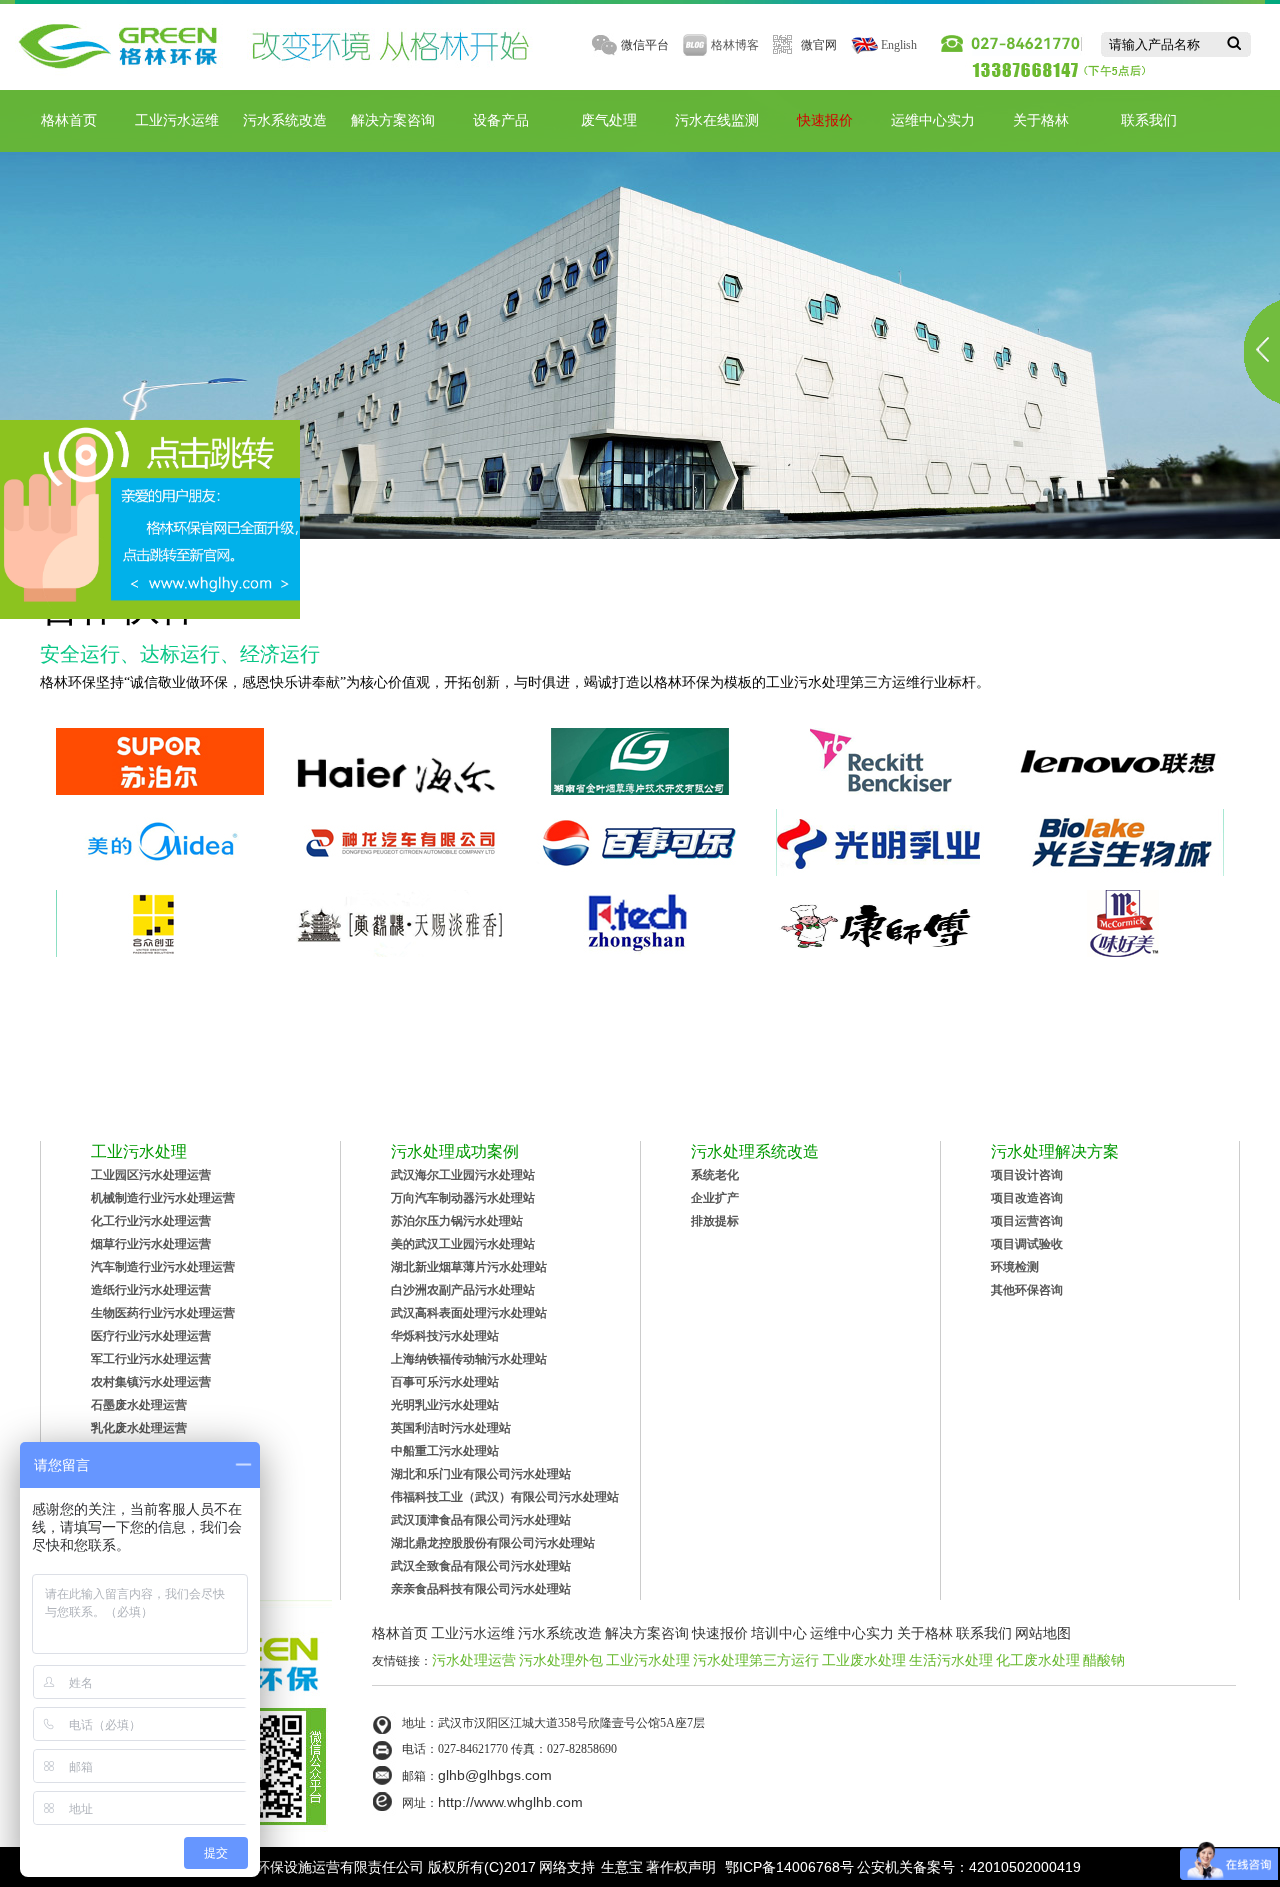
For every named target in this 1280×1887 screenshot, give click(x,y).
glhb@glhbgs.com (495, 1775)
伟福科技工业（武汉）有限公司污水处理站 (505, 1497)
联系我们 (1149, 120)
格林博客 (735, 45)
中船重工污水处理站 (445, 1451)
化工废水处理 (1038, 1660)
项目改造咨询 (1027, 1198)
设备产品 (501, 120)
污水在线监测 (717, 120)
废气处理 (609, 120)
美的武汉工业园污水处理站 (463, 1244)
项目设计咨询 (1027, 1175)
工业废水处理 (864, 1660)
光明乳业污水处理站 (445, 1405)
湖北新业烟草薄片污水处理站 (469, 1267)
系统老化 (715, 1175)
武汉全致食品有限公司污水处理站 (481, 1566)
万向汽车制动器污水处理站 (463, 1198)
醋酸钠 (1104, 1660)
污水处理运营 (474, 1660)
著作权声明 (681, 1867)
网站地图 (1043, 1633)
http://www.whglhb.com (510, 1802)
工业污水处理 (648, 1660)
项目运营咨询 (1027, 1221)
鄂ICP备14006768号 (789, 1867)
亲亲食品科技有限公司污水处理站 (481, 1589)
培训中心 (779, 1633)
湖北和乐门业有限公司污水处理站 (481, 1474)
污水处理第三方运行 (756, 1660)
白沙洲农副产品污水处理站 (463, 1290)
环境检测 (1015, 1267)
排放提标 (715, 1221)
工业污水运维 (177, 120)
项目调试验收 (1027, 1244)
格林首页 (69, 120)
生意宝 (622, 1867)
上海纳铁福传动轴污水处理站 (469, 1359)
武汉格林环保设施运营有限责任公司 (312, 1867)
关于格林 (1041, 120)
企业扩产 (715, 1198)
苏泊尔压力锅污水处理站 (457, 1221)
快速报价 (825, 120)
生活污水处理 (951, 1660)
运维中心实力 (933, 120)
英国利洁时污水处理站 (451, 1428)
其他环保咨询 (1027, 1290)
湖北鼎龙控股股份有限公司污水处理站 (493, 1543)
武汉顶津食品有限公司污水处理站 (481, 1520)
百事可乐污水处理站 (445, 1382)
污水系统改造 (285, 120)
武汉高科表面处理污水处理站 (469, 1313)
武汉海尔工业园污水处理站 (463, 1175)
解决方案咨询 (393, 120)
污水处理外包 (561, 1660)
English (899, 45)
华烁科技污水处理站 (445, 1336)
